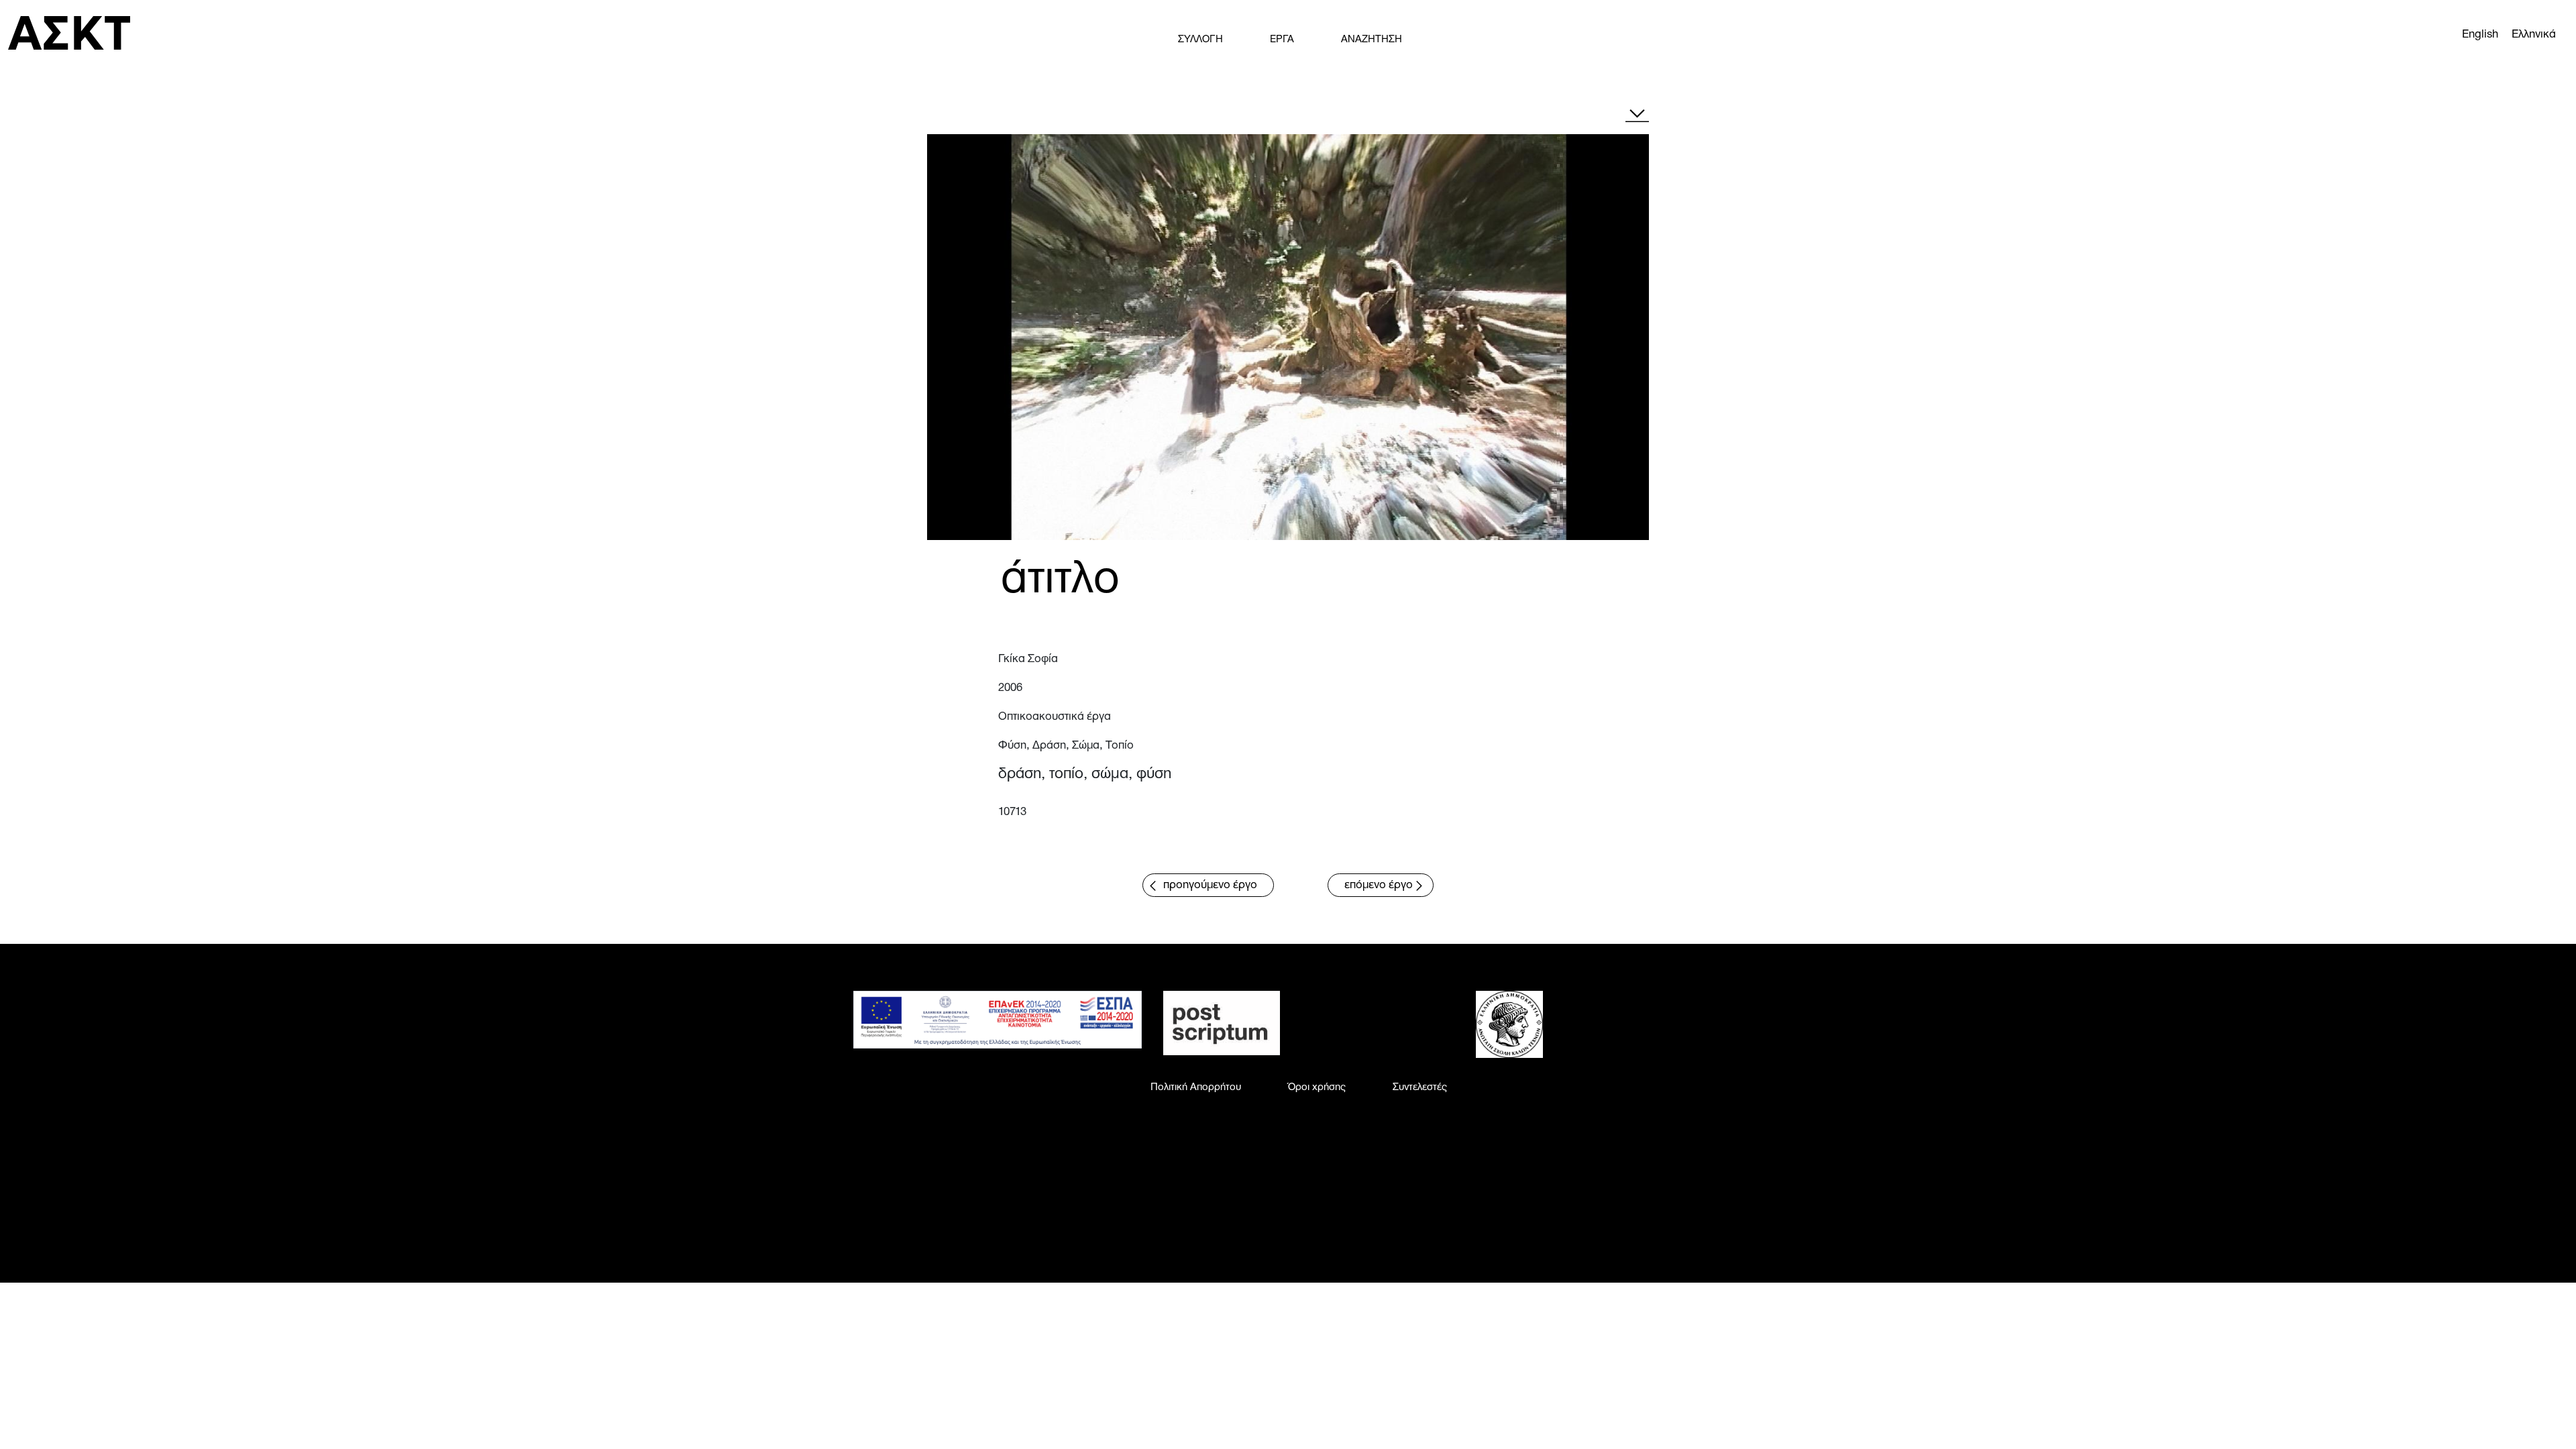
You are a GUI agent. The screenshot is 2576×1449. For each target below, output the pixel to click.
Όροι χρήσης (1317, 1087)
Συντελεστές (1420, 1087)
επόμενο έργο (1379, 885)
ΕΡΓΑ (1282, 40)
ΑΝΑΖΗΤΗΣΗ (1372, 40)
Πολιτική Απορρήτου (1196, 1087)
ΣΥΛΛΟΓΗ (1200, 40)
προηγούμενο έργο (1210, 885)
